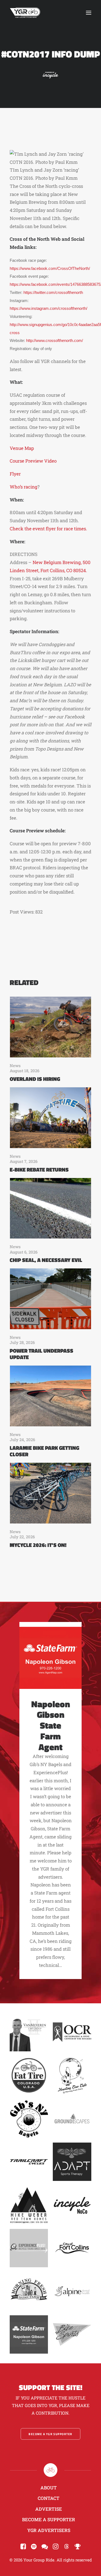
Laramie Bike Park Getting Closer (44, 1451)
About (49, 2488)
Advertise (49, 2509)
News (15, 1065)
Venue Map (22, 448)
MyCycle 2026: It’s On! (38, 1545)
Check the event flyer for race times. (49, 529)
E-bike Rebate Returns (39, 1170)
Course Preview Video (33, 461)
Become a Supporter (49, 2519)
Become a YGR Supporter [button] (50, 2434)
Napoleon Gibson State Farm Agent (51, 1725)
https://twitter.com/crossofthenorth (53, 293)
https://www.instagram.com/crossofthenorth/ (48, 308)
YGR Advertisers (49, 2530)
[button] (89, 13)
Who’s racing (24, 487)
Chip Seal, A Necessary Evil (46, 1260)
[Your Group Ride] (25, 13)
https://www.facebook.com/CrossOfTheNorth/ (50, 269)
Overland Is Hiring (35, 1079)
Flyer (16, 474)
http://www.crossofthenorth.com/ (55, 341)
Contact (49, 2498)
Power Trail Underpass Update (41, 1354)
